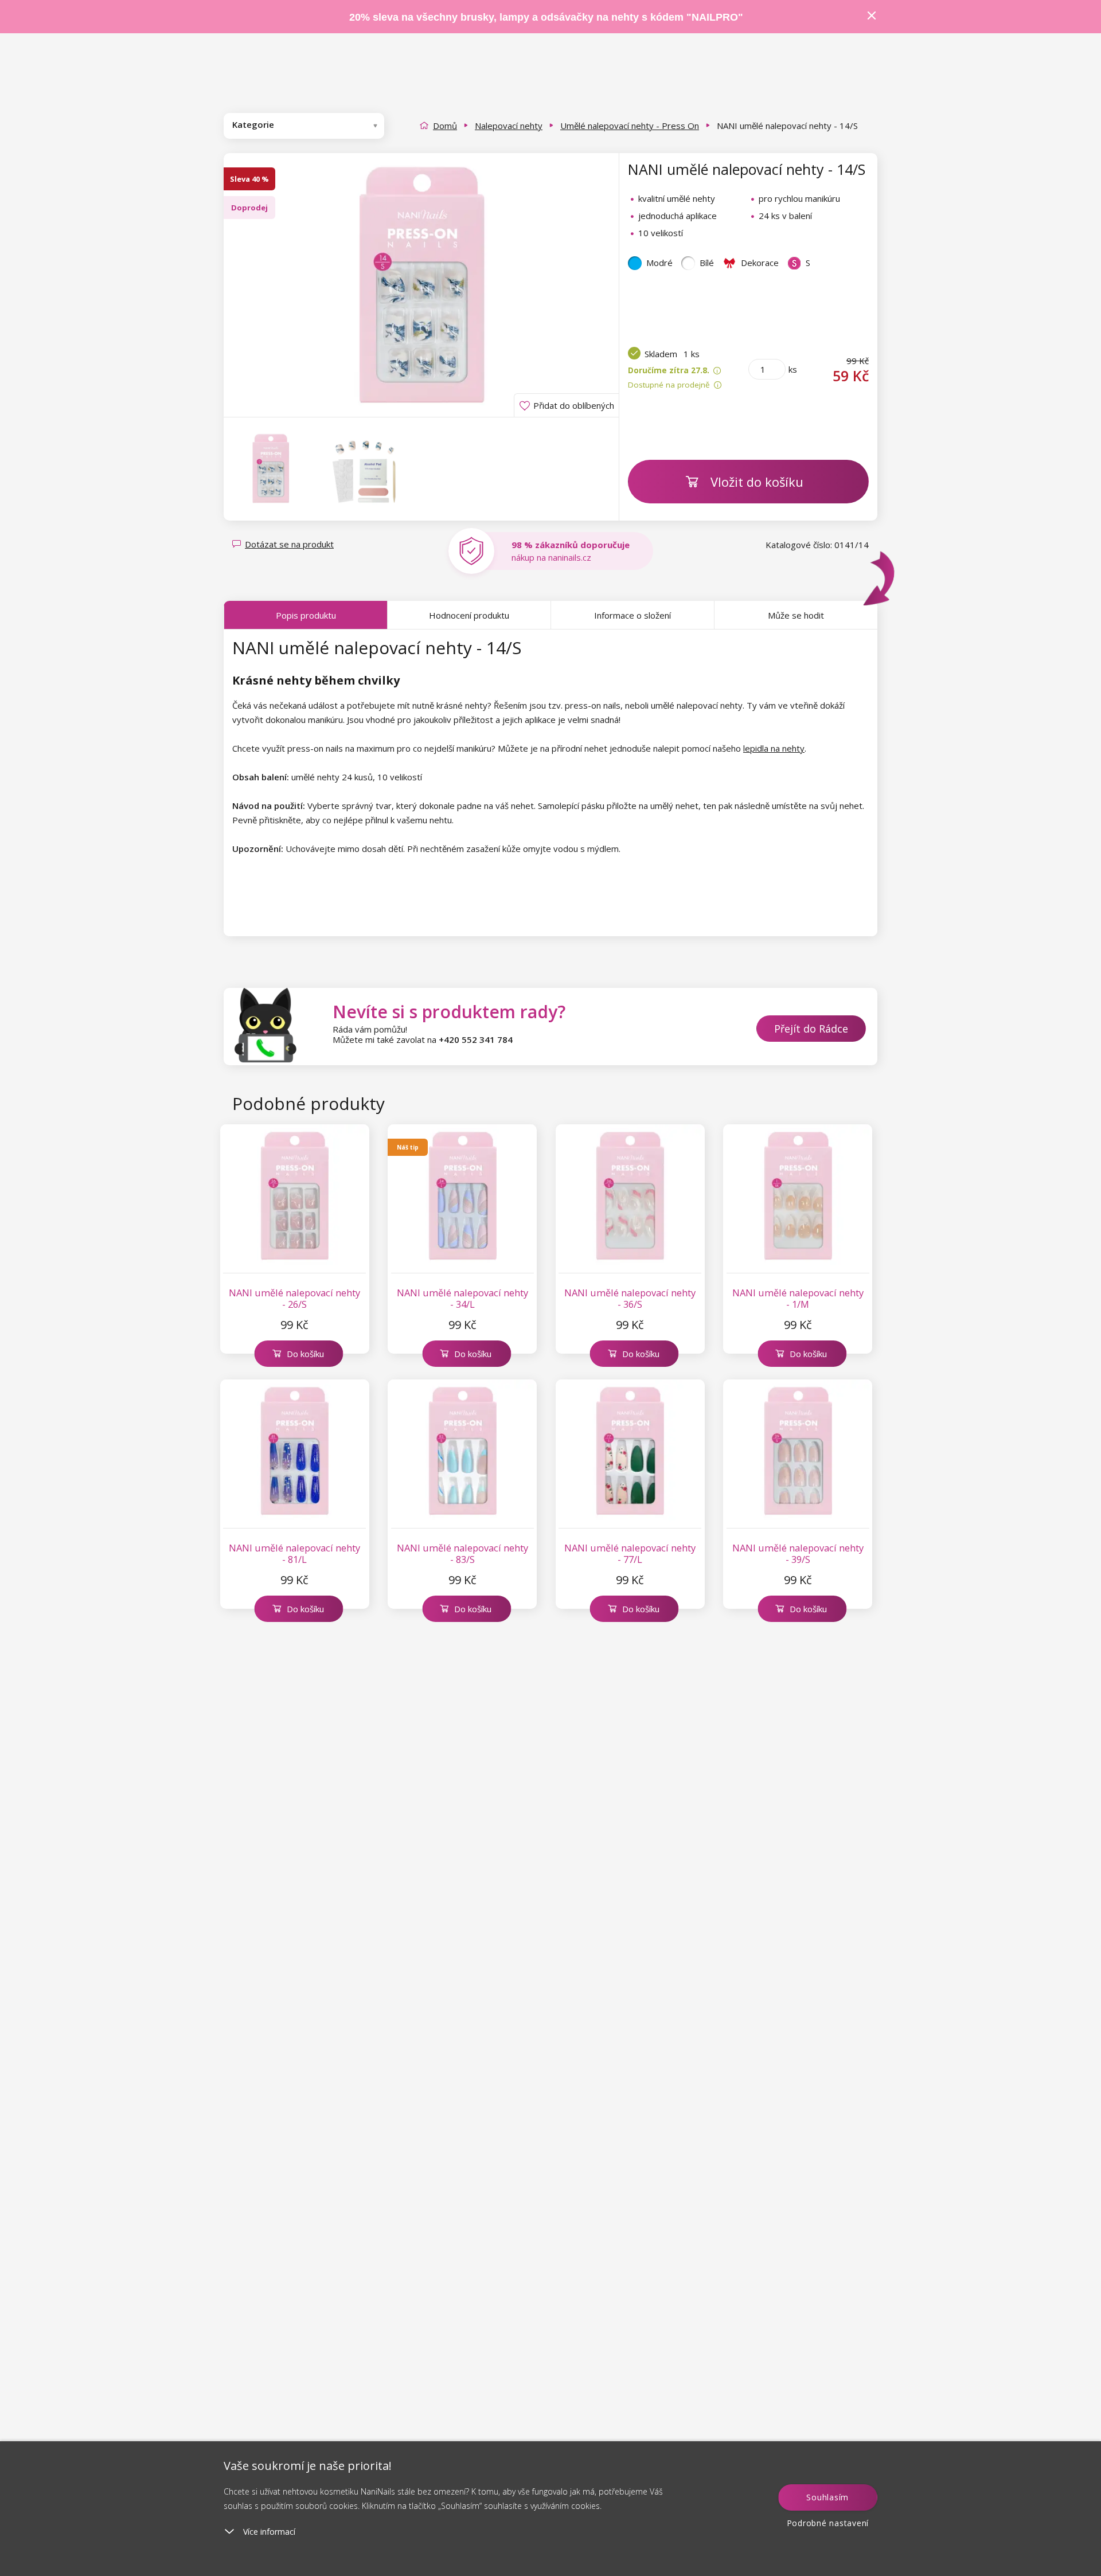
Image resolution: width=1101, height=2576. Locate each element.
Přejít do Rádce (811, 1029)
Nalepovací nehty (509, 126)
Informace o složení (633, 615)
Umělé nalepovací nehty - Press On (630, 126)
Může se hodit (796, 615)
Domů (445, 126)
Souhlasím (827, 2497)
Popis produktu (306, 615)
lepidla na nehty (774, 748)
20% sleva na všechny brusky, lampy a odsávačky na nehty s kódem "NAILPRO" (546, 17)
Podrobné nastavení (828, 2523)
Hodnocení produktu (469, 615)
